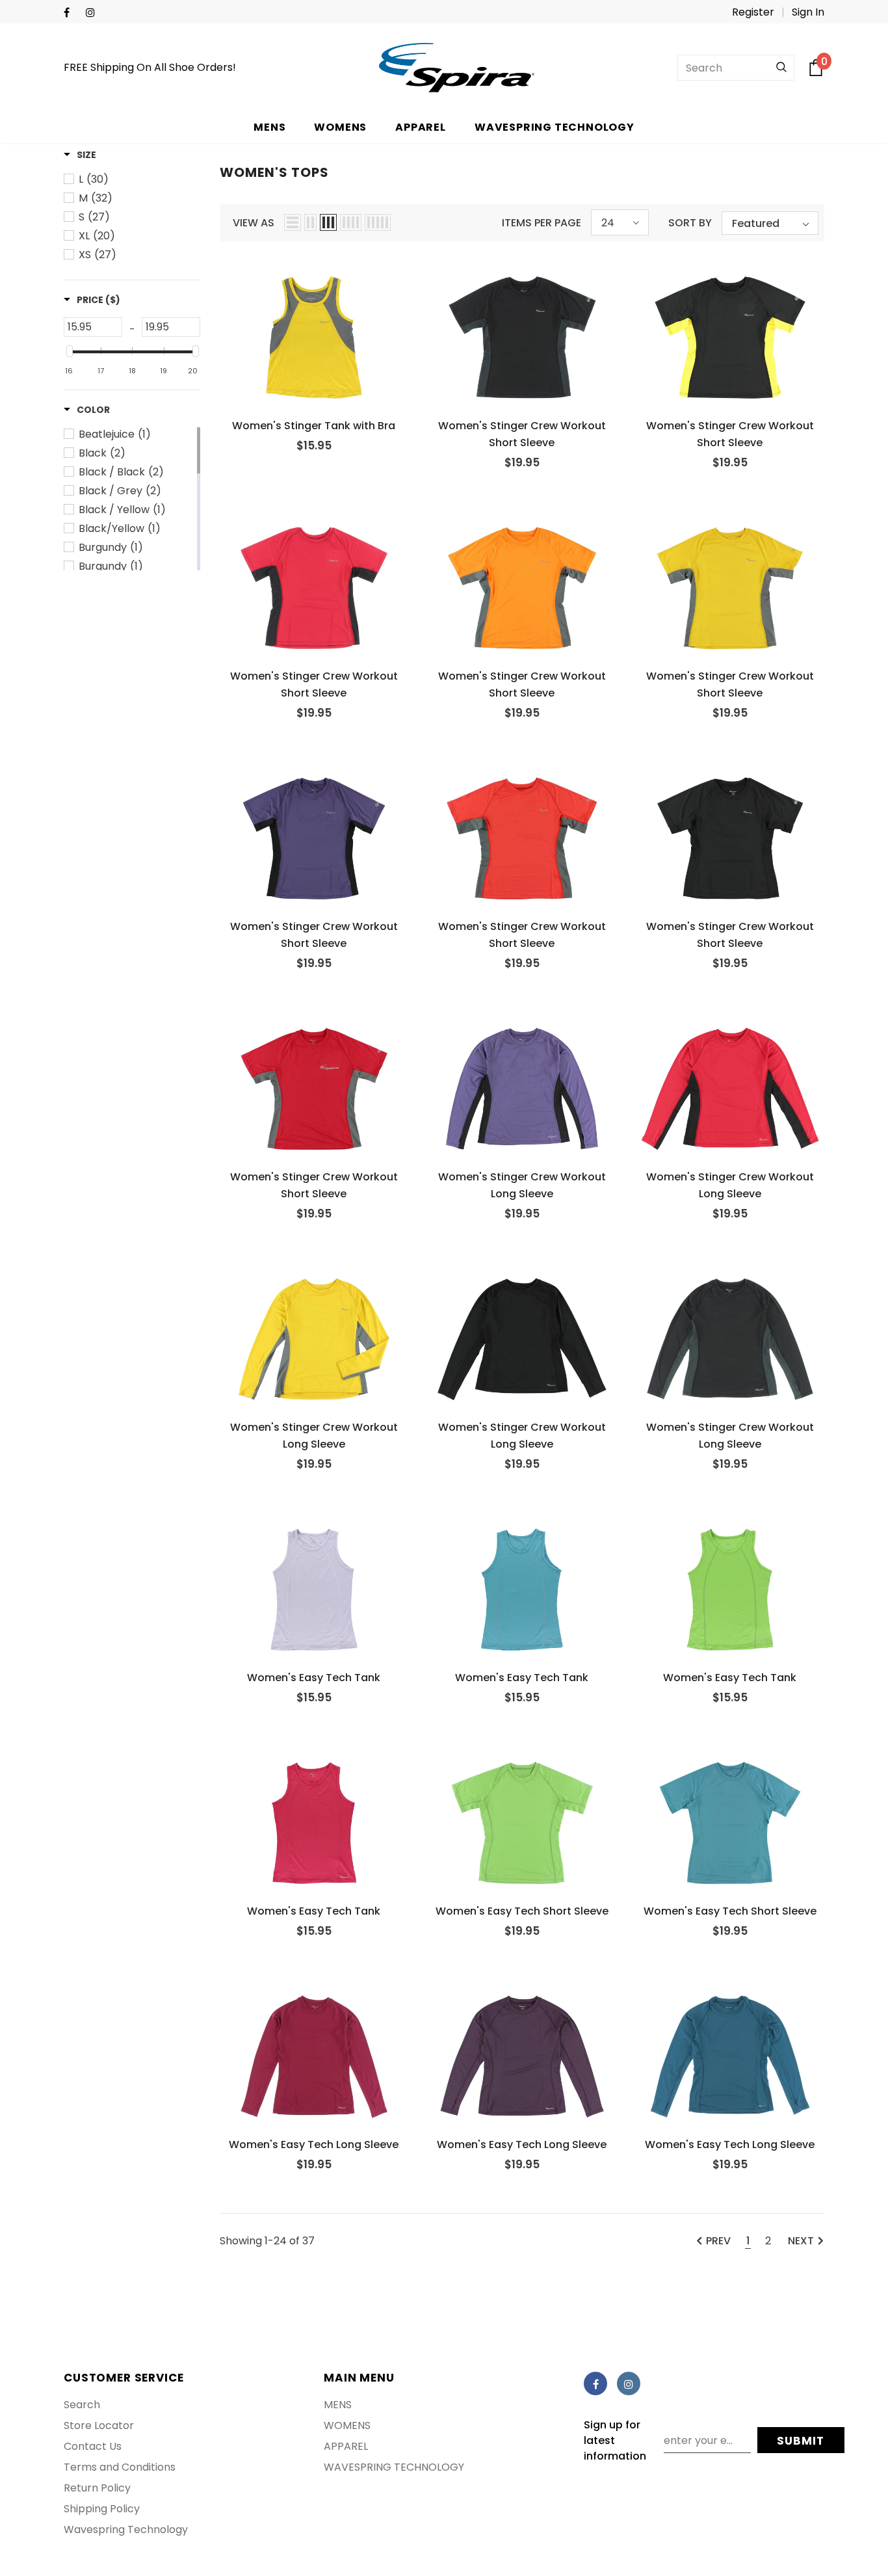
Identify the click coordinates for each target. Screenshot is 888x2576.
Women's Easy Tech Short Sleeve (522, 1911)
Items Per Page (542, 223)
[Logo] (457, 68)
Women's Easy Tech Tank (314, 1678)
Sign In (808, 12)
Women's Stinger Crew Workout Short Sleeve (522, 434)
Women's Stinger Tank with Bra (314, 426)
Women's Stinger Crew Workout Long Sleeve (522, 1185)
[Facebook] (72, 13)
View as (254, 223)
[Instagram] (94, 13)
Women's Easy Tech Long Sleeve (314, 2144)
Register (753, 12)
